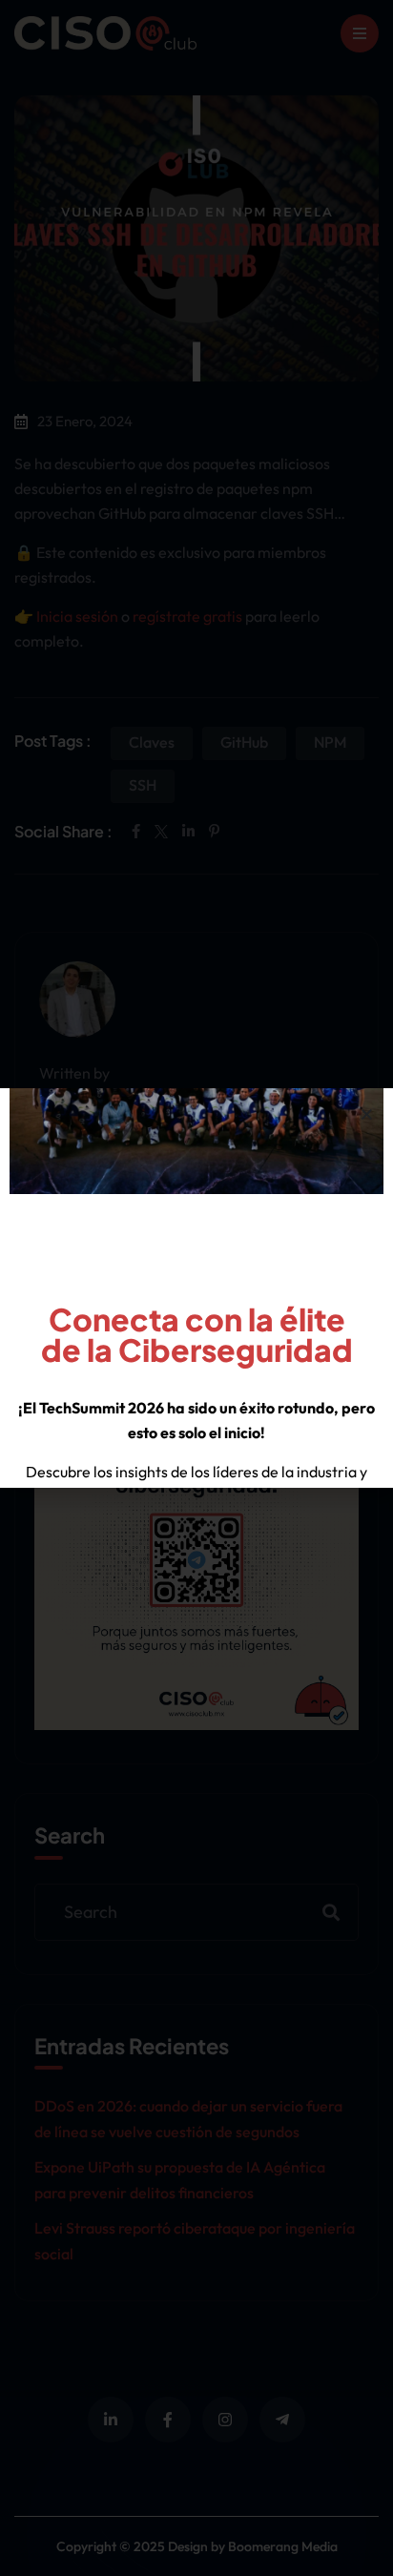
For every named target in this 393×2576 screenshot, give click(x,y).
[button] (367, 1114)
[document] (196, 1288)
